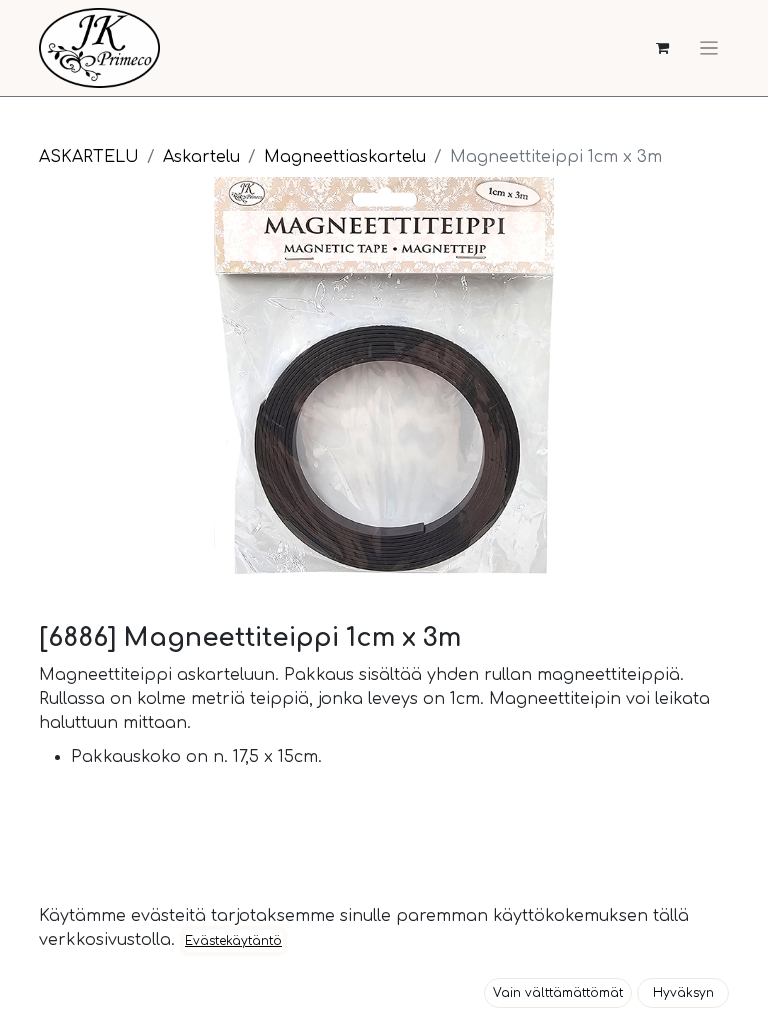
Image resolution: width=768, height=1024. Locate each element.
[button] (558, 993)
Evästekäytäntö (233, 941)
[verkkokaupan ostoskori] (662, 48)
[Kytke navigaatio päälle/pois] (709, 48)
